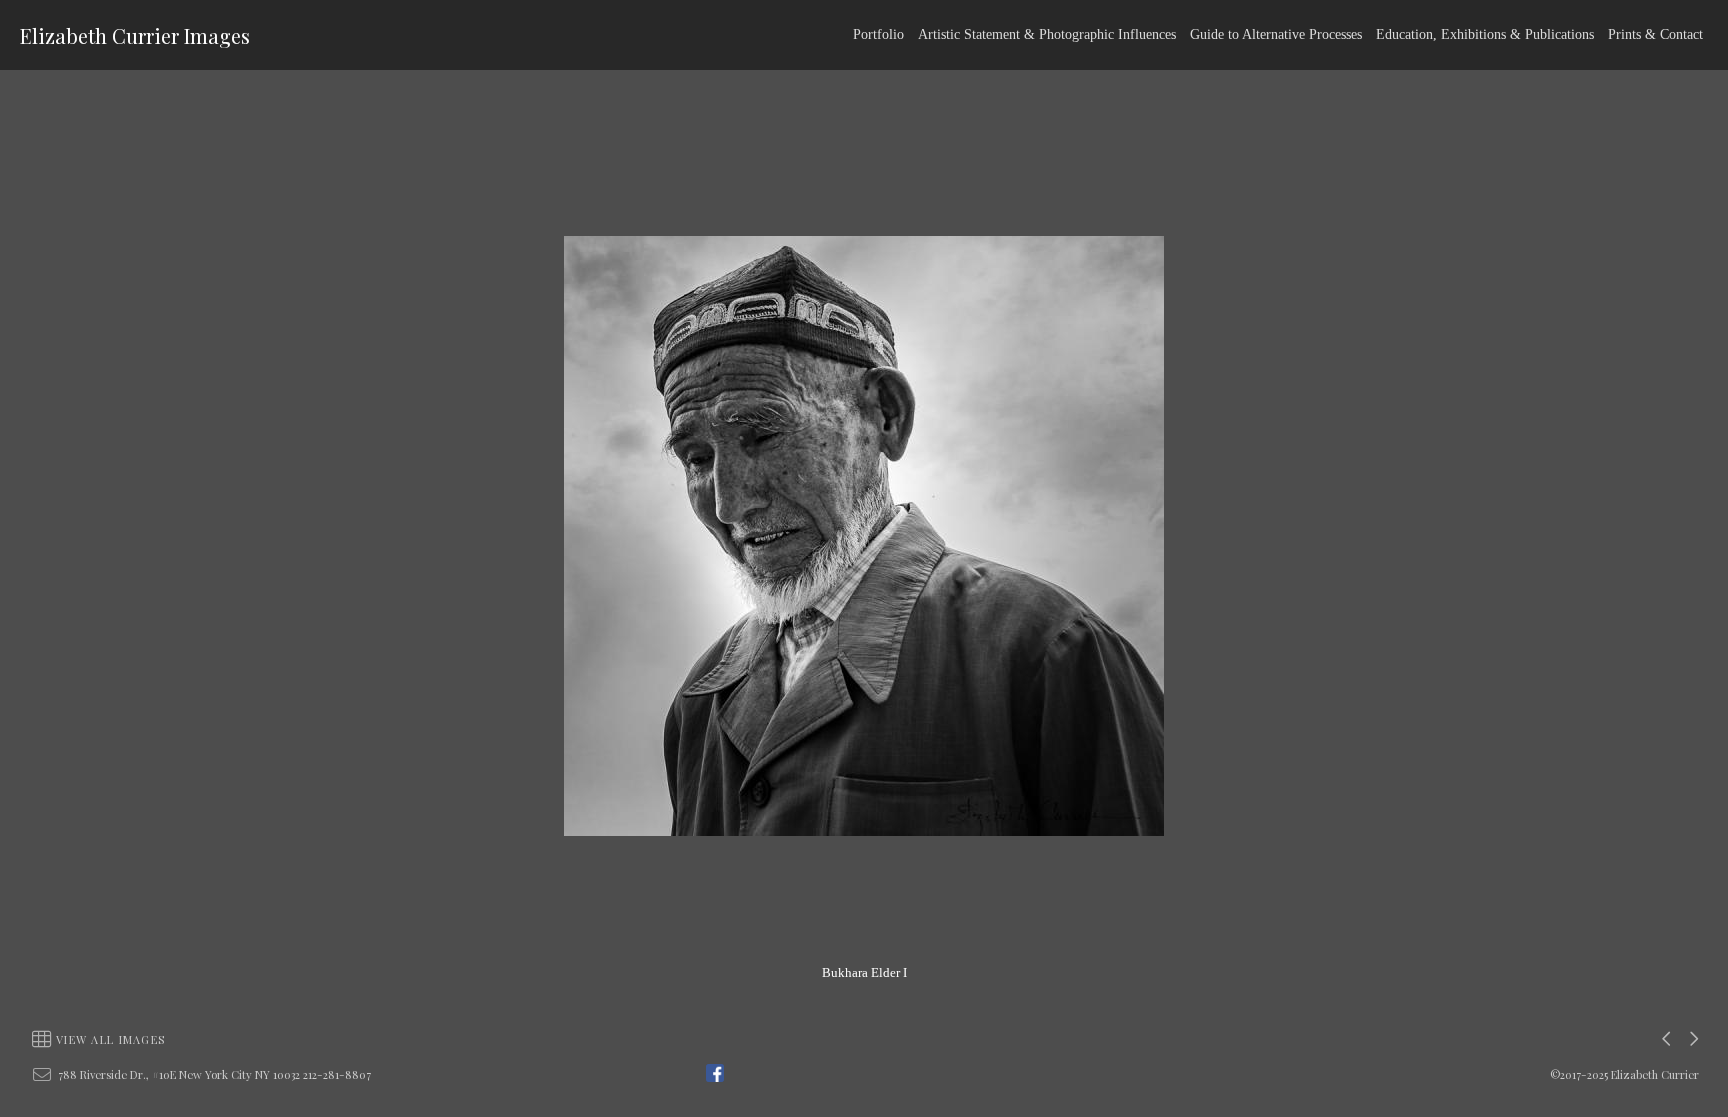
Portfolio (878, 34)
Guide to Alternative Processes (1276, 34)
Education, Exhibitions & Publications (1485, 34)
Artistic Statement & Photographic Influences (1047, 34)
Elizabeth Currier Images (135, 35)
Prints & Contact (1655, 34)
